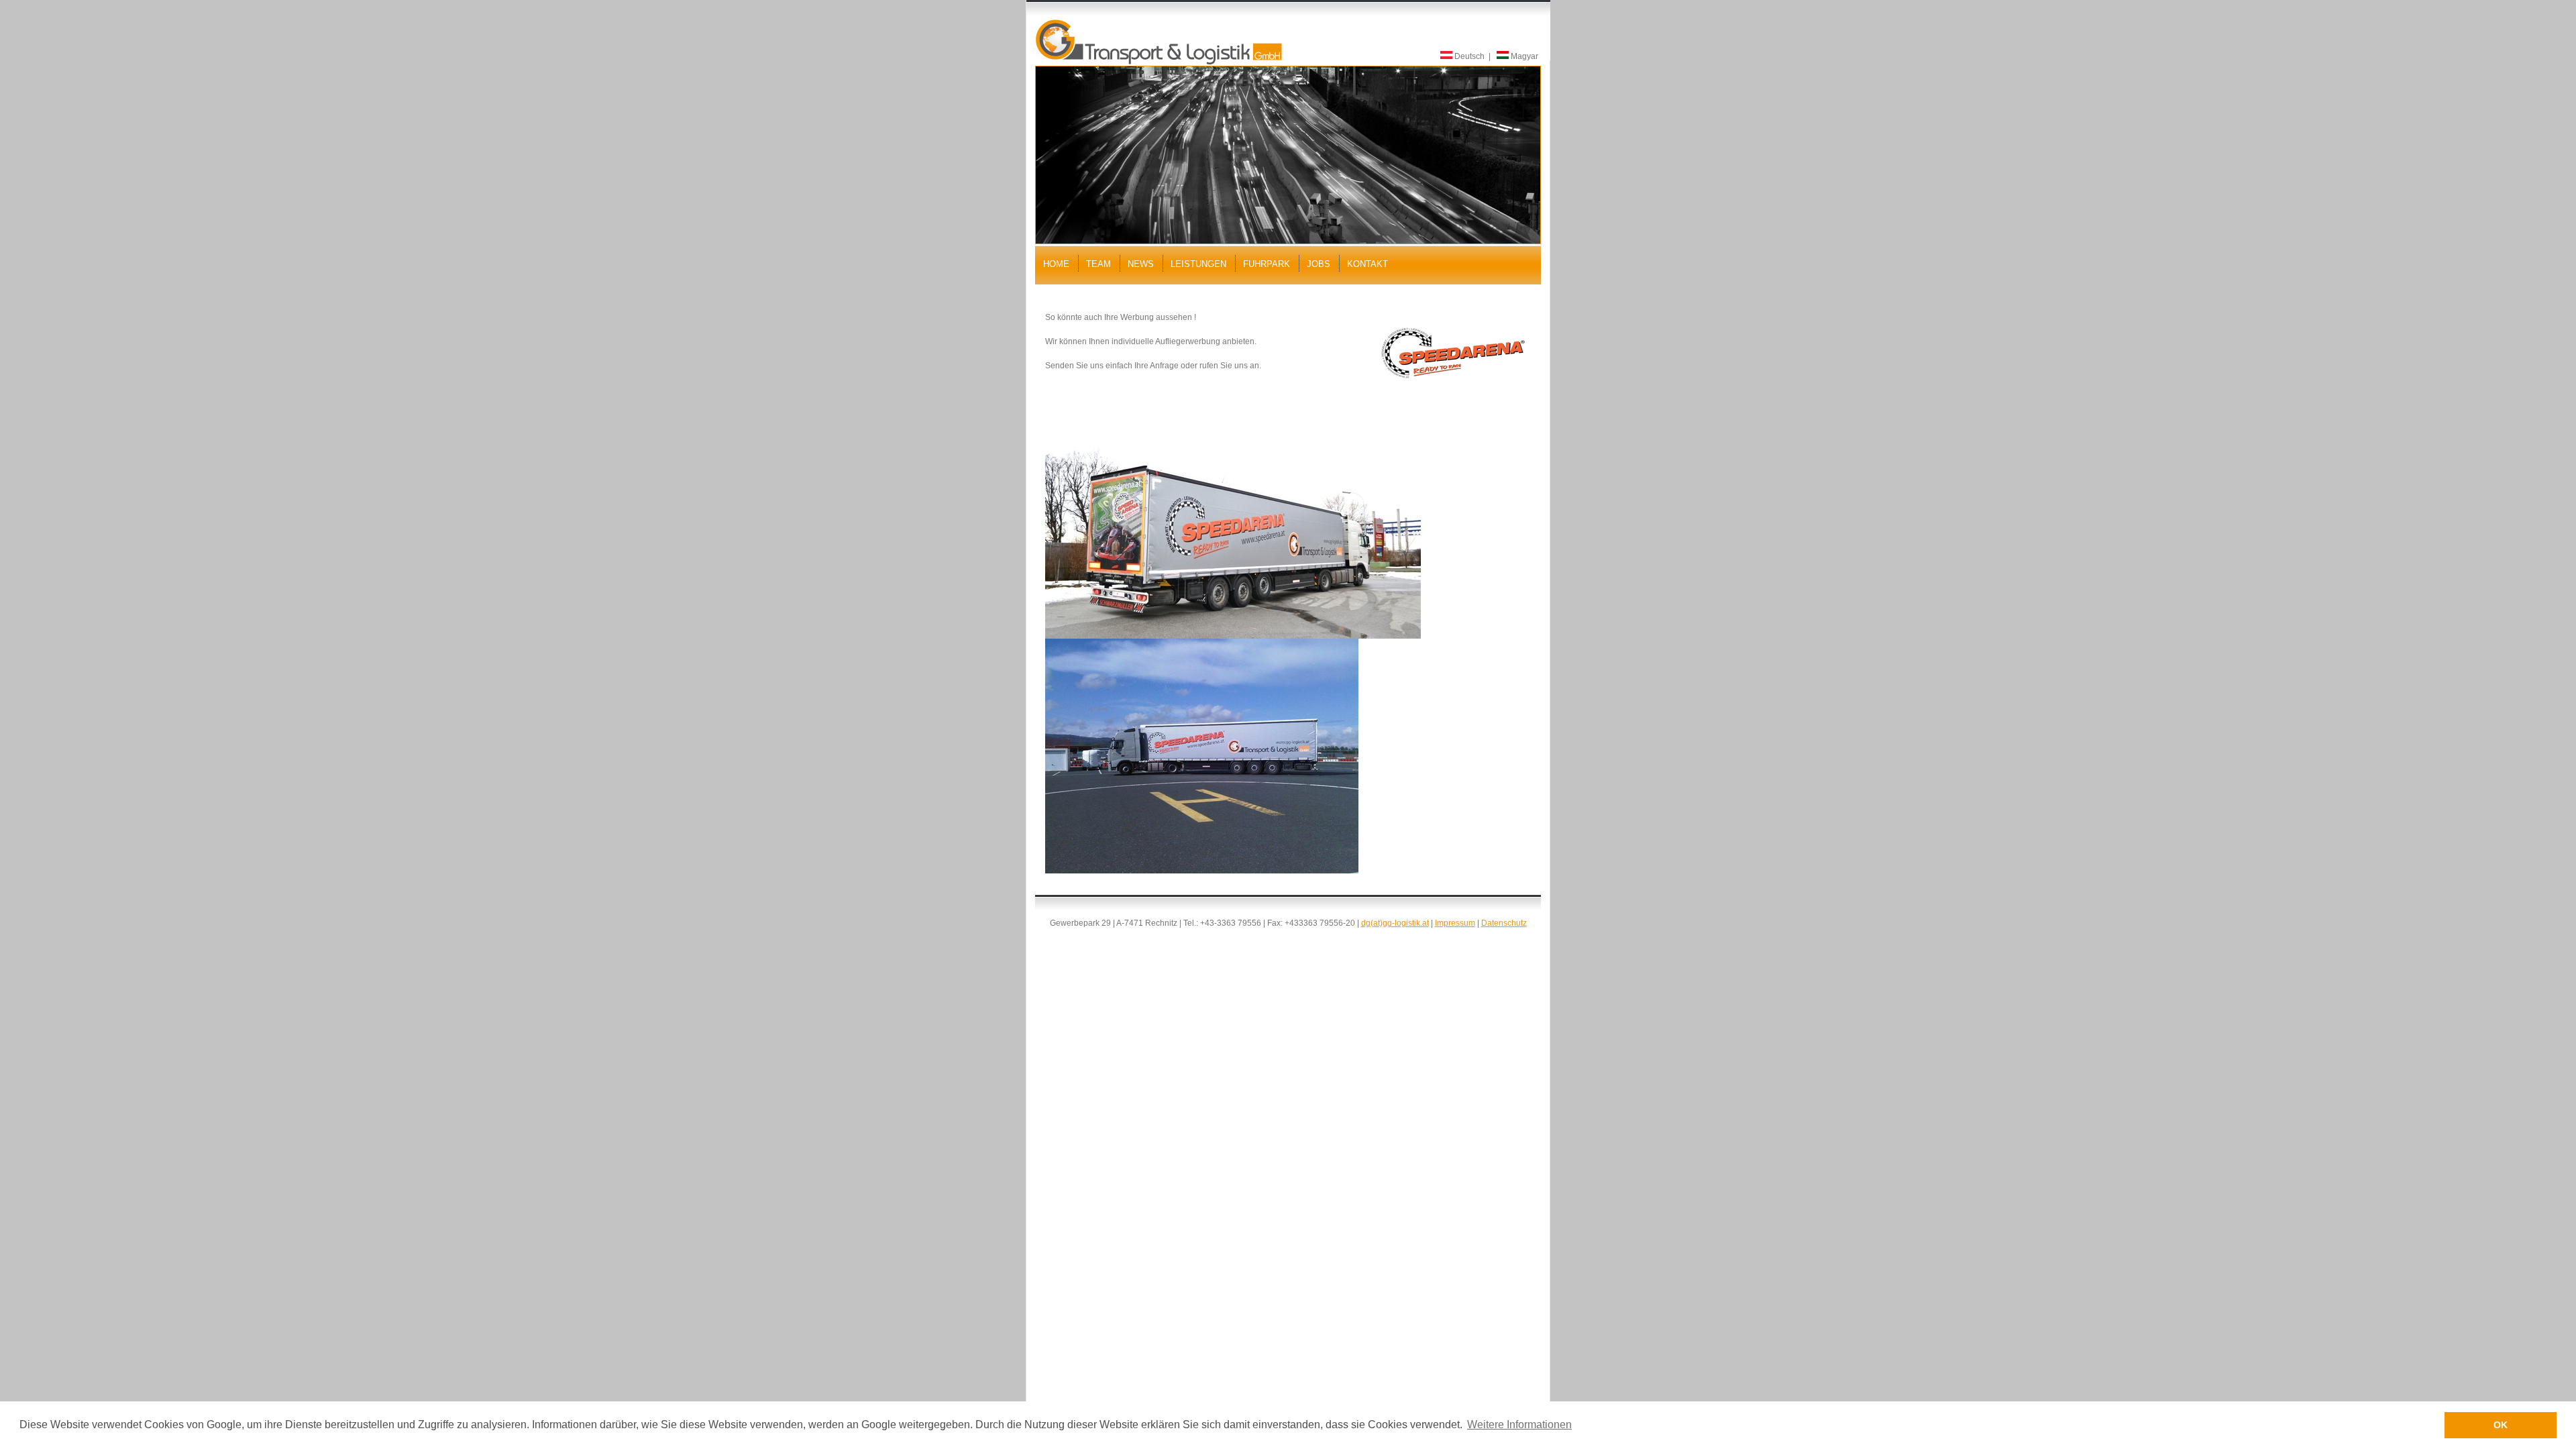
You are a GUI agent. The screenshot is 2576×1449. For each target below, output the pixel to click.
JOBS (1319, 264)
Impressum (1455, 923)
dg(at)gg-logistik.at (1395, 923)
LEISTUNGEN (1198, 264)
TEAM (1098, 264)
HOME (1056, 264)
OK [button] (2501, 1425)
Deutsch (1468, 56)
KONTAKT (1367, 264)
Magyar (1523, 56)
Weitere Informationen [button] (1519, 1425)
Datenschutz (1504, 923)
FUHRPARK (1267, 264)
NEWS (1141, 264)
